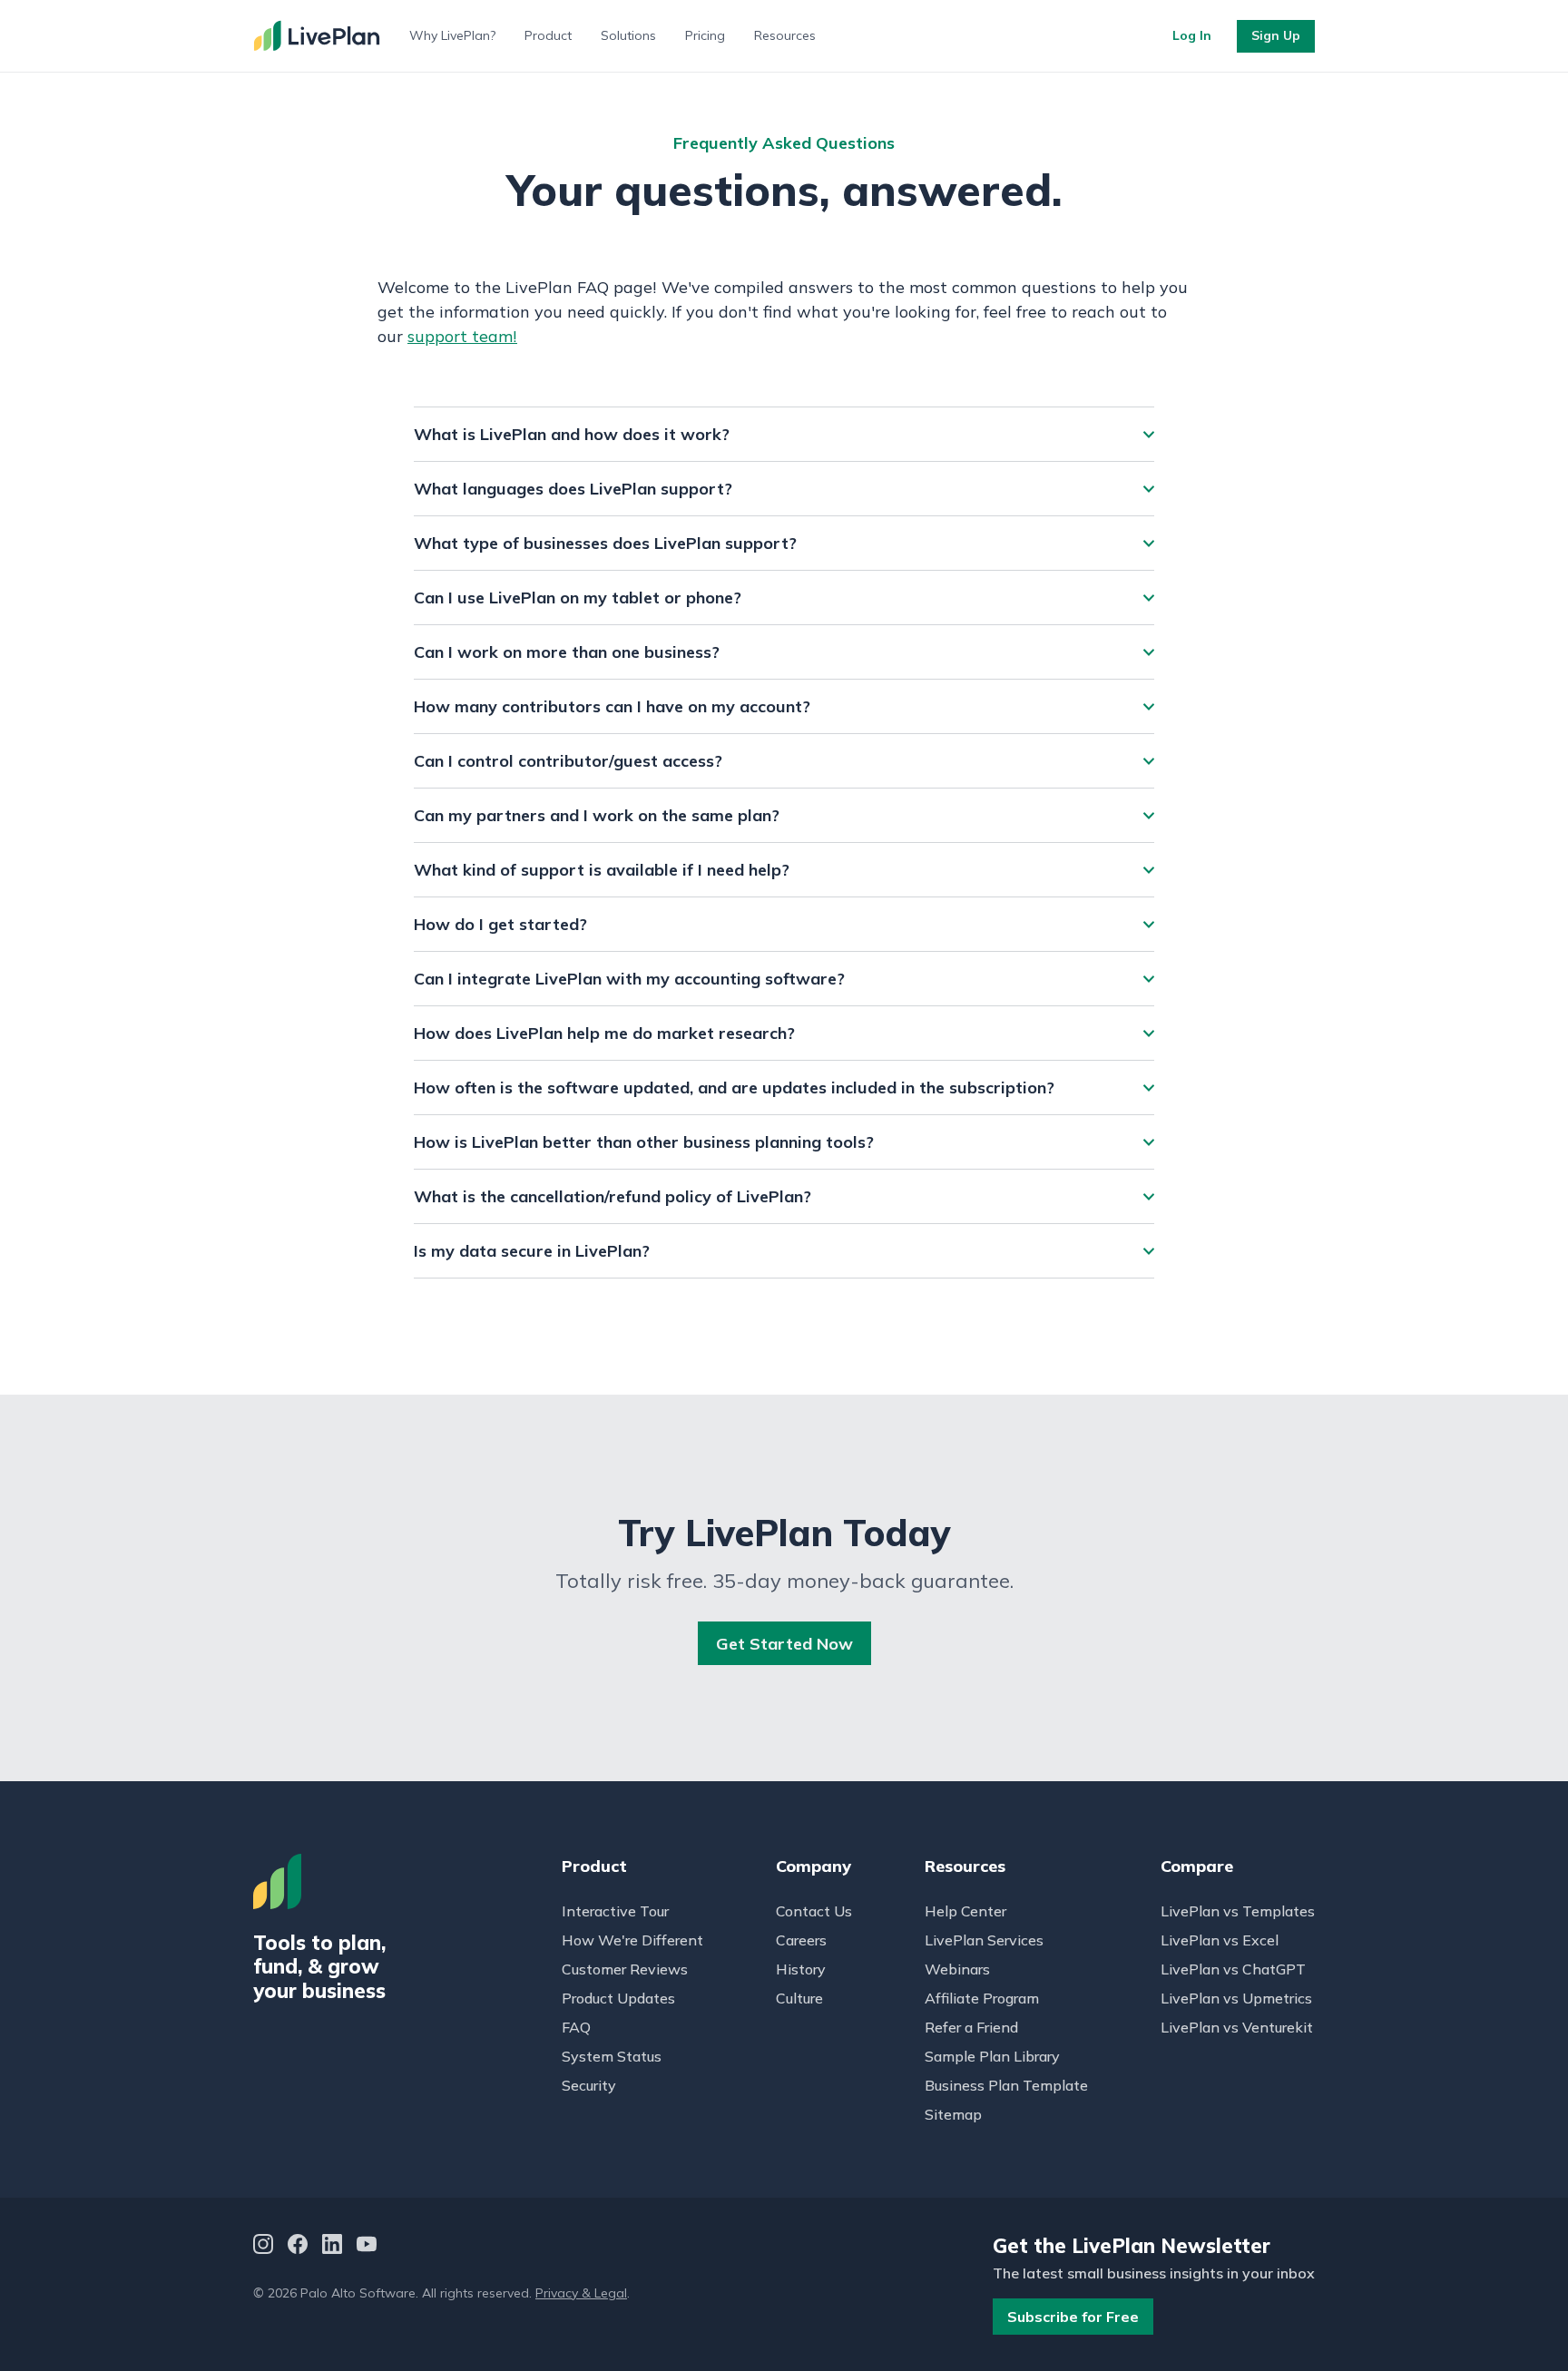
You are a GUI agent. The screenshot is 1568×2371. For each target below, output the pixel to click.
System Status (612, 2056)
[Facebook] (298, 2246)
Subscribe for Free (1073, 2317)
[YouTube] (367, 2246)
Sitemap (953, 2114)
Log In (1192, 35)
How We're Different (632, 1940)
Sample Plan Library (992, 2056)
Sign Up (1276, 35)
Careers (801, 1940)
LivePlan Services (984, 1940)
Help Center (965, 1911)
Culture (799, 1998)
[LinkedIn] (332, 2246)
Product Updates (618, 1998)
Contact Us (814, 1911)
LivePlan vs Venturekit (1237, 2027)
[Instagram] (263, 2246)
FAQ (576, 2027)
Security (589, 2085)
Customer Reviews (625, 1969)
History (801, 1969)
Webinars (957, 1969)
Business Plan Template (1006, 2085)
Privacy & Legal (581, 2293)
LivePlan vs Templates (1238, 1911)
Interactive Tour (615, 1911)
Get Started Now (784, 1644)
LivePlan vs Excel (1220, 1940)
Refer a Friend (971, 2027)
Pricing (705, 35)
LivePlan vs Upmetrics (1236, 1998)
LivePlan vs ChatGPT (1233, 1969)
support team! (462, 336)
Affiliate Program (982, 1998)
